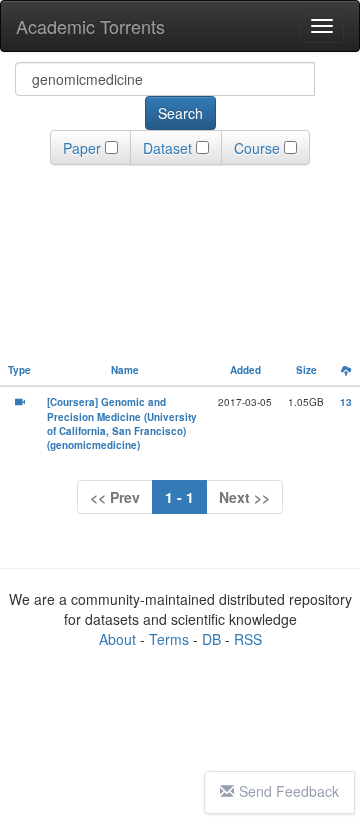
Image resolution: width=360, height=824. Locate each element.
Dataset (167, 148)
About (117, 639)
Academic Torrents (90, 26)
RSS (248, 639)
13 (346, 402)
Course (257, 148)
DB (211, 639)
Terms (169, 639)
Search (180, 113)
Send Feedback (289, 791)
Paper (82, 148)
